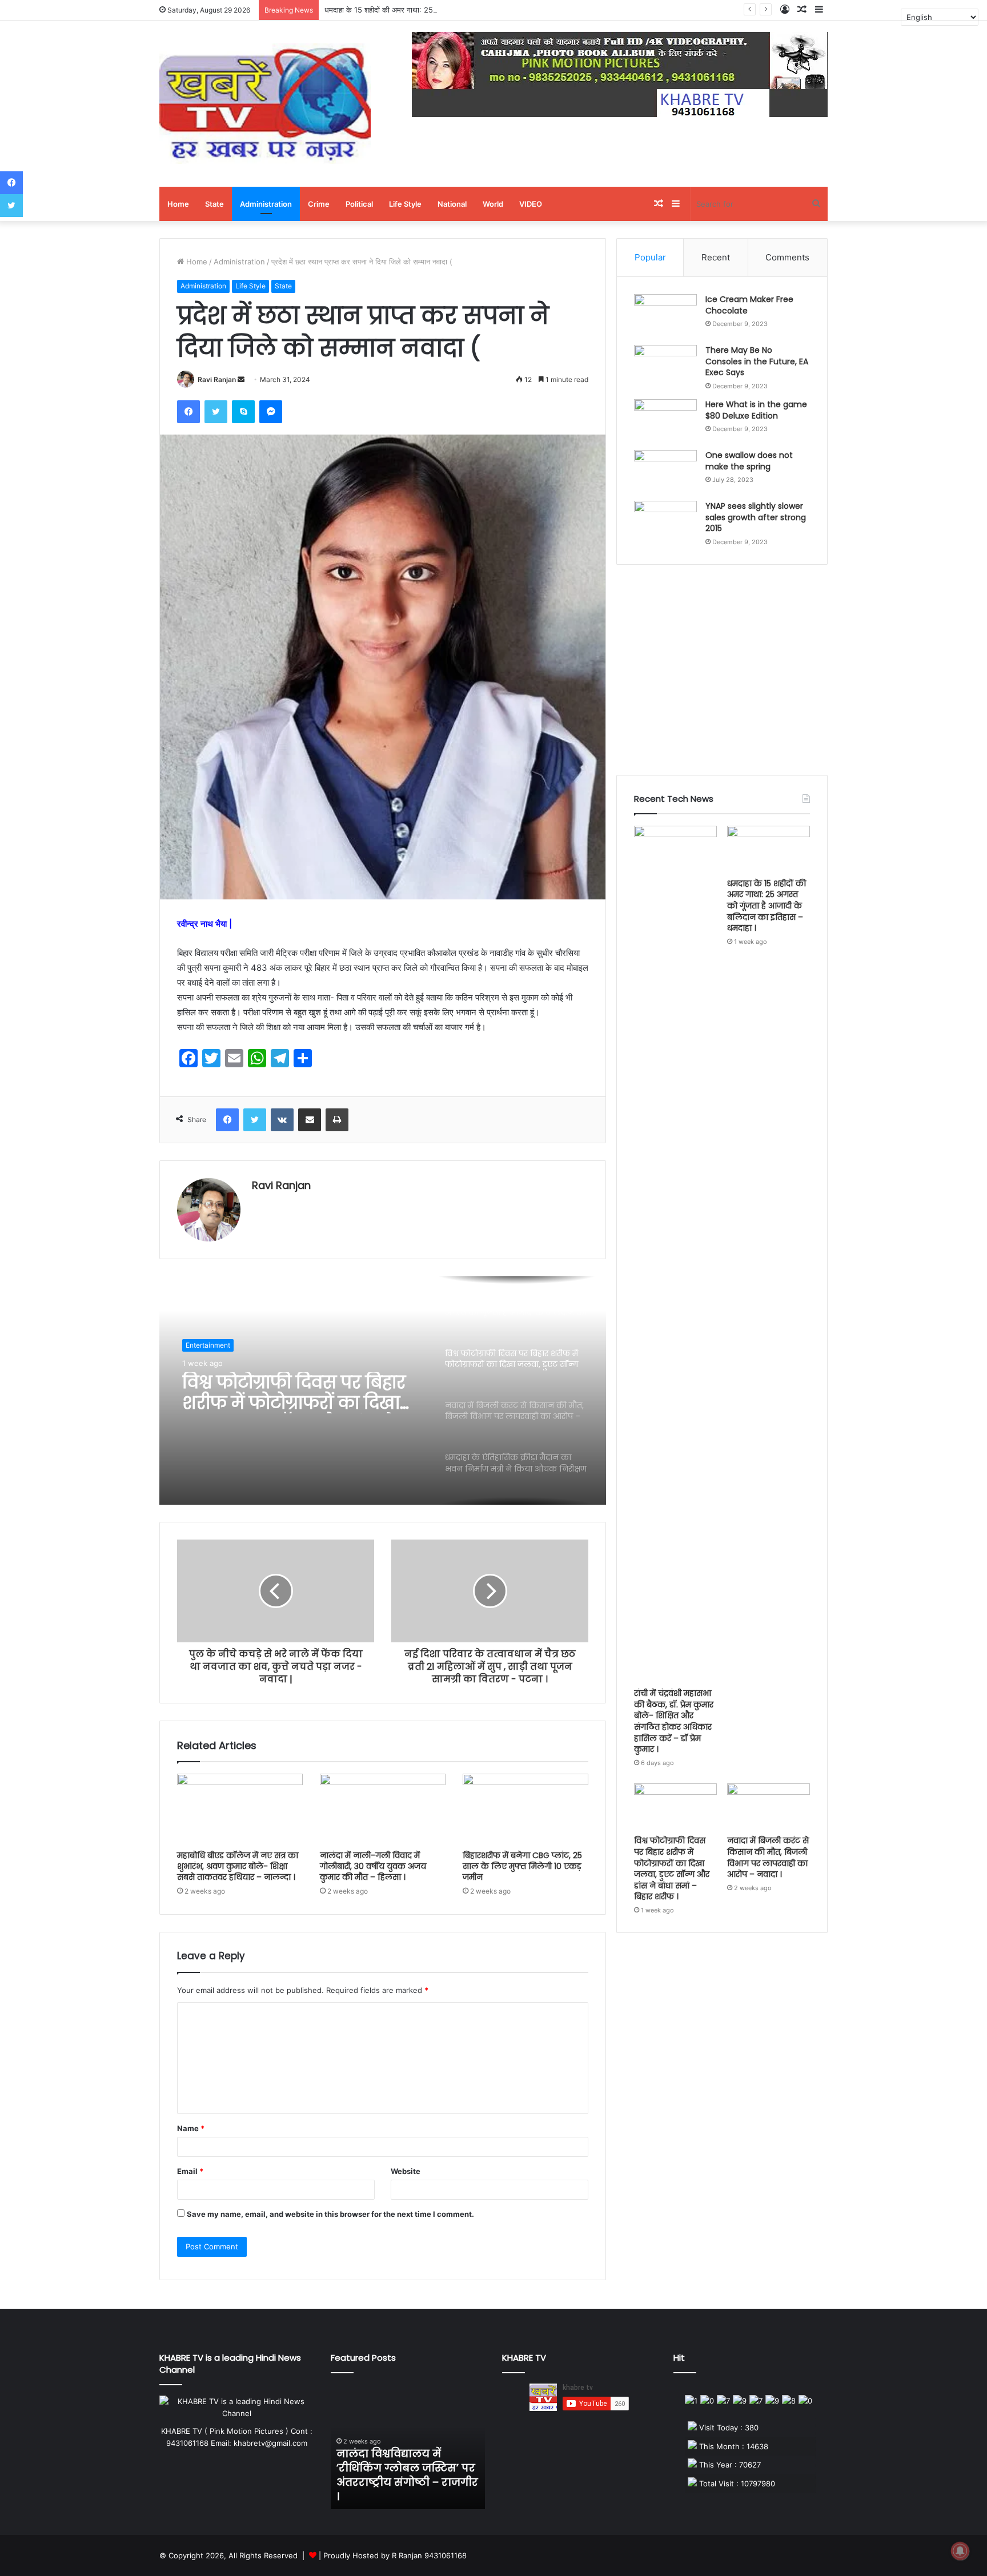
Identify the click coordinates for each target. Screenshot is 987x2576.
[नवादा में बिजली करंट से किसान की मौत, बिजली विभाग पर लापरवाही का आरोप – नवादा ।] (769, 1807)
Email (190, 2171)
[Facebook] (188, 412)
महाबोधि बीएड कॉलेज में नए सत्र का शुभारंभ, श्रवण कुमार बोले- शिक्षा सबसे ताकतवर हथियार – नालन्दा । (238, 1866)
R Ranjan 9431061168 (429, 2555)
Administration (266, 204)
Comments (787, 257)
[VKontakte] (282, 1120)
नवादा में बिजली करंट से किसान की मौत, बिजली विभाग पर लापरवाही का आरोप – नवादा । (768, 1857)
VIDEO (531, 204)
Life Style (405, 204)
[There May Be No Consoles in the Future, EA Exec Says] (665, 366)
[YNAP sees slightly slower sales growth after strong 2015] (665, 522)
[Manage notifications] (960, 2551)
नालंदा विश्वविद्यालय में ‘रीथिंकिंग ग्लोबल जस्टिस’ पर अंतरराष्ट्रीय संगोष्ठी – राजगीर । (407, 2475)
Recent (716, 257)
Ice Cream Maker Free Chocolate (749, 305)
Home (178, 204)
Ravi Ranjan (217, 379)
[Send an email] (241, 379)
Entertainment (208, 1345)
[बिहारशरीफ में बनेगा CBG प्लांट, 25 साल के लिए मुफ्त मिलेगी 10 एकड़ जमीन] (525, 1809)
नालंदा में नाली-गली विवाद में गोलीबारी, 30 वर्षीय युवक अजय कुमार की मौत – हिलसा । (373, 1866)
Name (191, 2128)
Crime (319, 204)
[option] (383, 1391)
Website (406, 2171)
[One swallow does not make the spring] (665, 471)
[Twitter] (216, 412)
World (493, 204)
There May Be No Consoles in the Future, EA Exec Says (757, 361)
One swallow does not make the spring (749, 461)
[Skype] (243, 412)
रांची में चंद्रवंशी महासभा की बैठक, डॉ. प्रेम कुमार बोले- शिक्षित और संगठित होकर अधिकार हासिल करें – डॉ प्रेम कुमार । (674, 1721)
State (214, 204)
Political (359, 204)
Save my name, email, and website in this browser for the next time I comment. (330, 2214)
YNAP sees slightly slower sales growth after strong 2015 (756, 517)
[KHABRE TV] (265, 104)
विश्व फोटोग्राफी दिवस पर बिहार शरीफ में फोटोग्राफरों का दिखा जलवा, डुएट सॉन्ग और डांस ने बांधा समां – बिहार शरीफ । (294, 1393)
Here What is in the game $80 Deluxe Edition (756, 410)
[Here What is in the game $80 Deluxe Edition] (665, 421)
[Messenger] (271, 412)
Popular (650, 257)
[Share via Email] (310, 1120)
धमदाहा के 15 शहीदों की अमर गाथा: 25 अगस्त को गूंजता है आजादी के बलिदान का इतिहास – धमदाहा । (464, 10)
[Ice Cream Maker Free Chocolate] (665, 316)
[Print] (337, 1120)
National (452, 204)
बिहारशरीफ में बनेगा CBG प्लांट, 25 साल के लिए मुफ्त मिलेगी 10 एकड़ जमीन (522, 1866)
